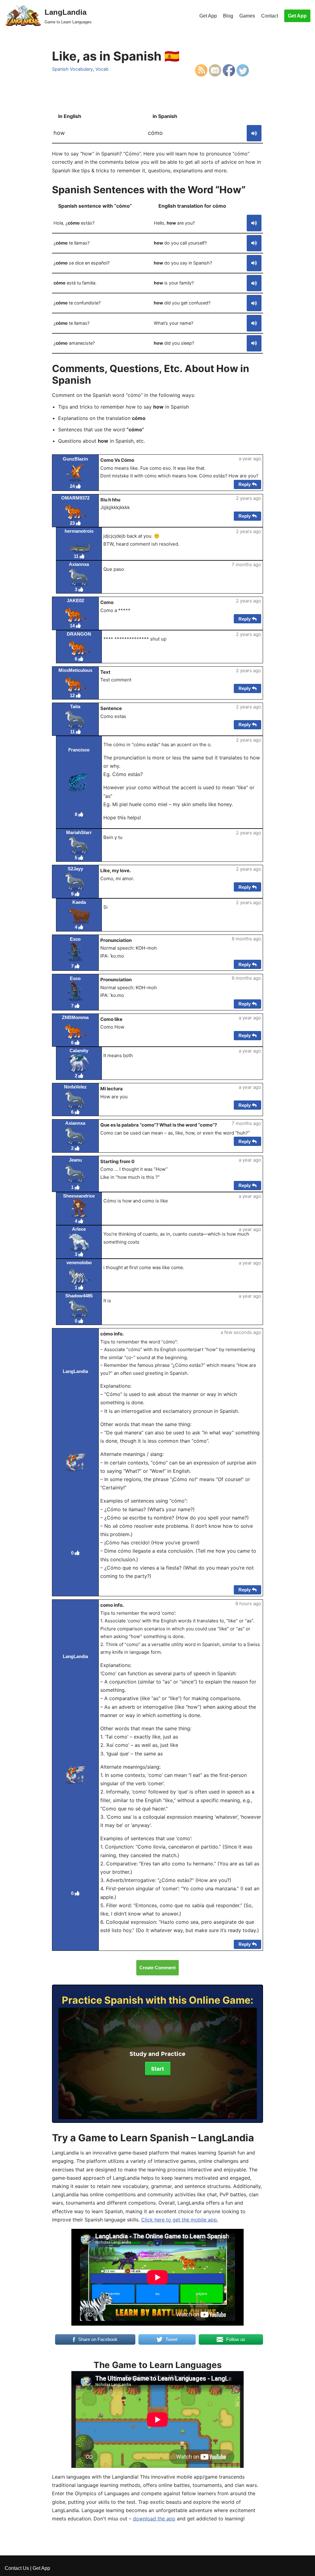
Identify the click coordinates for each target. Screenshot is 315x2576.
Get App (208, 16)
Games (247, 16)
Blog (228, 16)
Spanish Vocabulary (72, 69)
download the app (154, 2519)
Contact (270, 16)
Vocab (102, 69)
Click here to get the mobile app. (180, 2220)
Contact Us (17, 2568)
